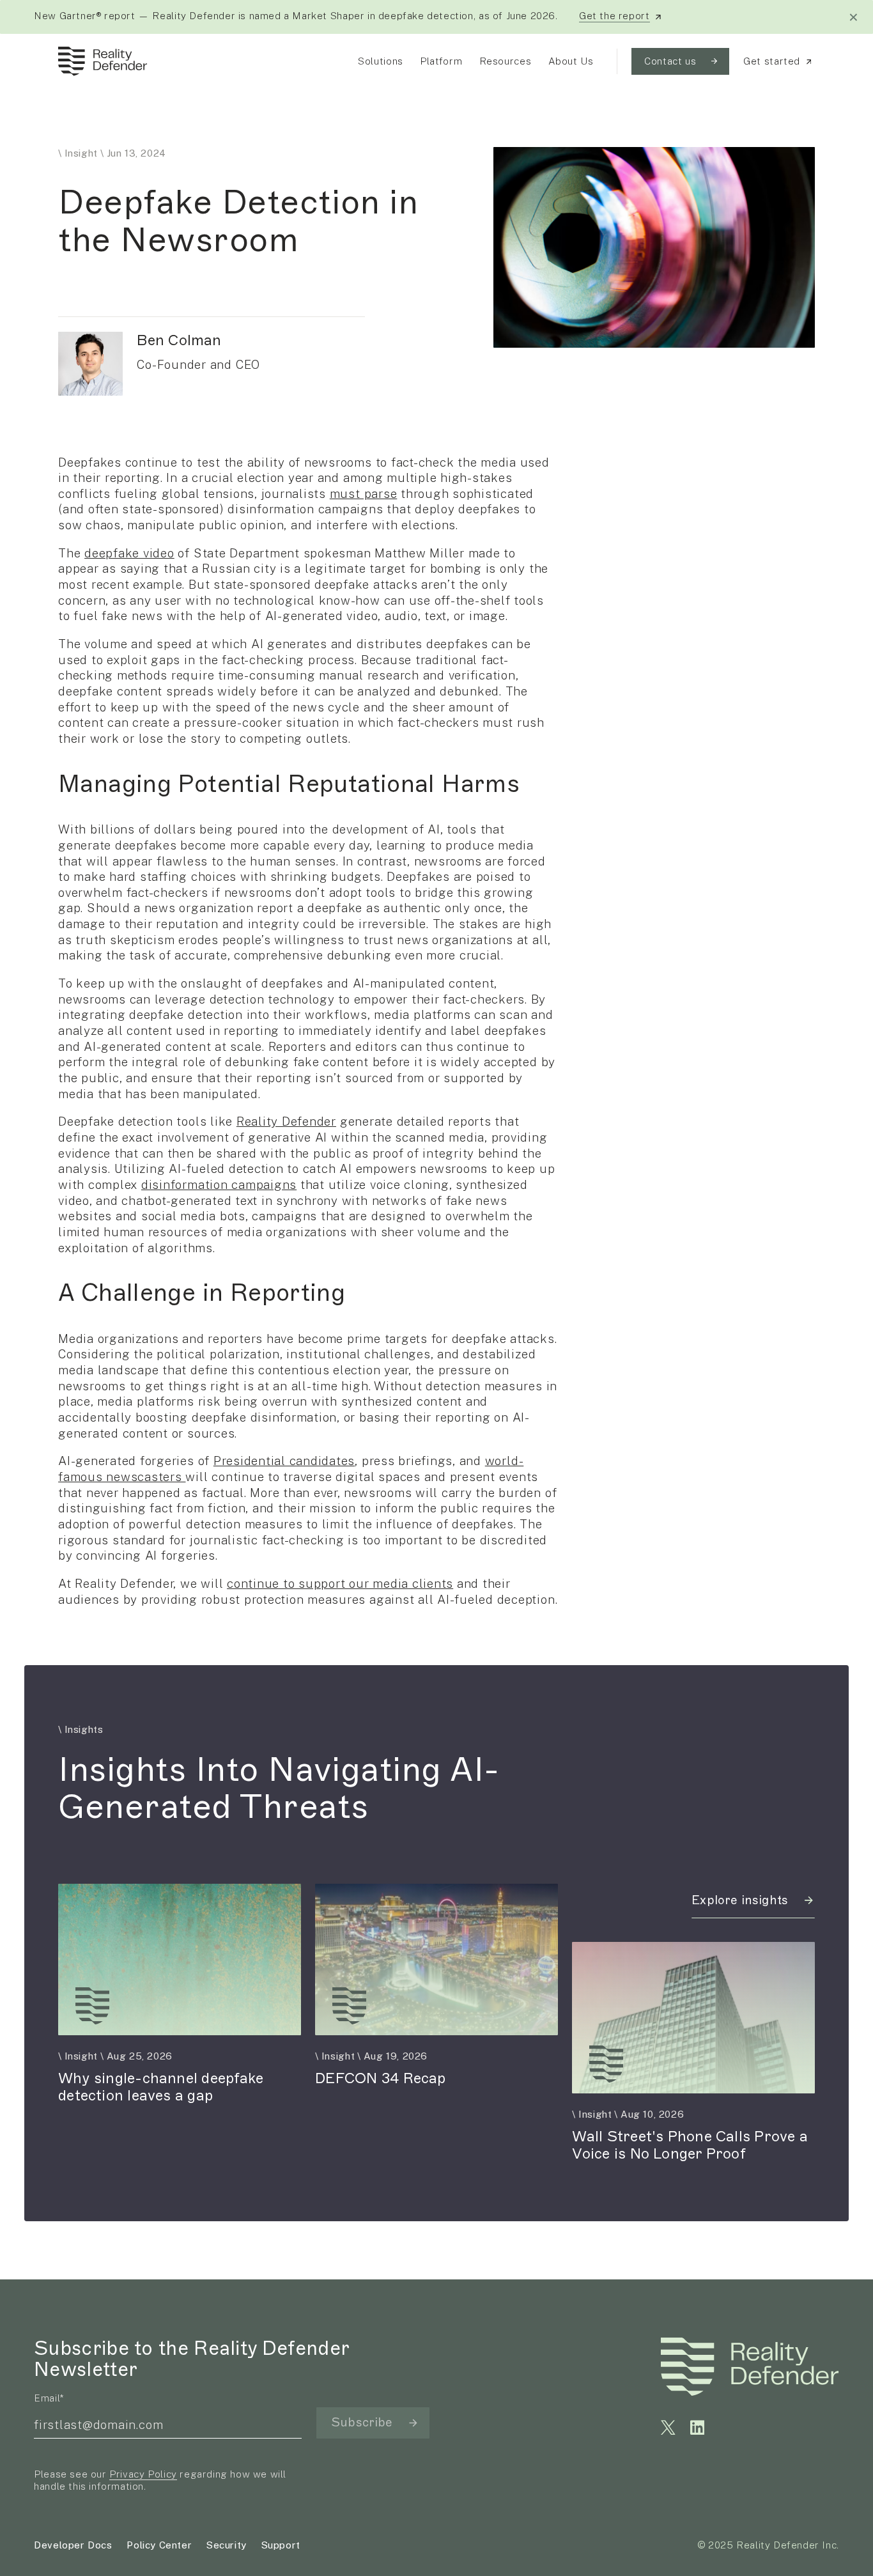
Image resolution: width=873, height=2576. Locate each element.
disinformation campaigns (219, 1184)
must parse (364, 493)
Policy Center (159, 2545)
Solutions (380, 61)
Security (227, 2545)
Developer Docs (73, 2545)
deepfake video (129, 553)
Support (281, 2545)
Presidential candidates (284, 1461)
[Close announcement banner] (854, 17)
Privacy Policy (143, 2474)
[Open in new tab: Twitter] (668, 2427)
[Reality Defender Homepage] (99, 61)
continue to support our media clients (340, 1583)
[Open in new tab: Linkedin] (698, 2427)
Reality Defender (286, 1121)
